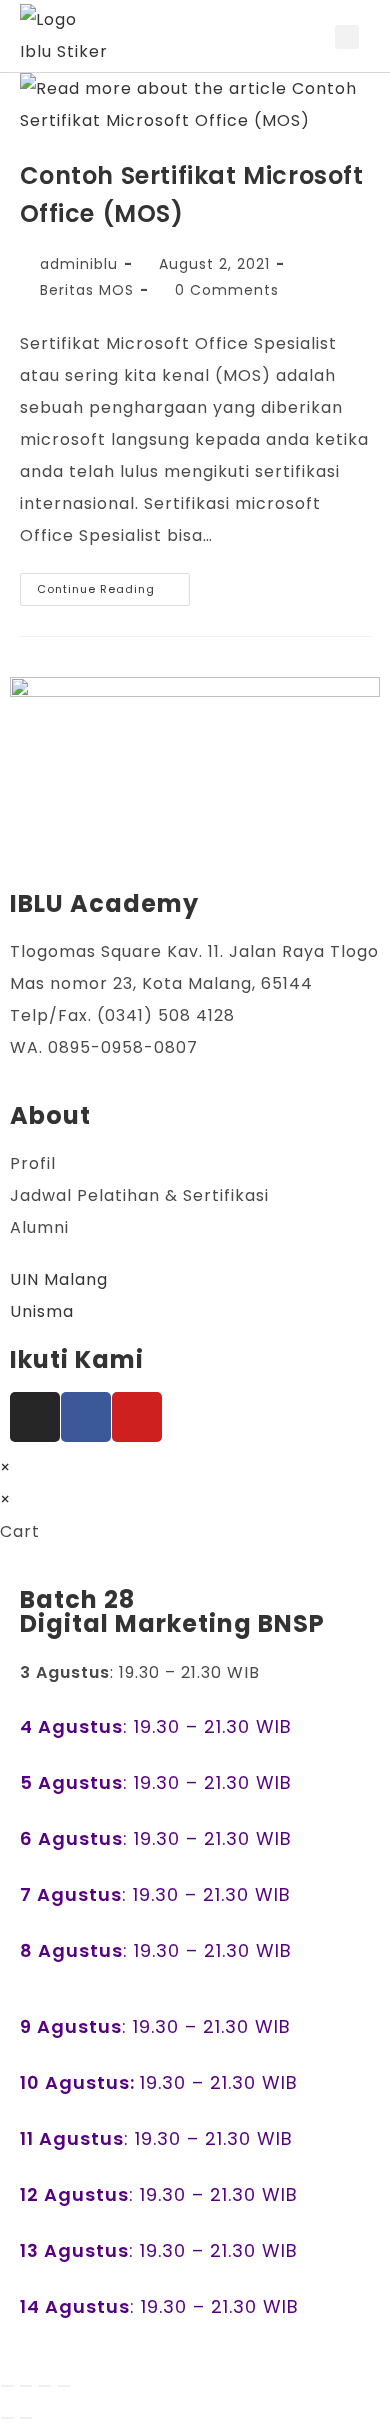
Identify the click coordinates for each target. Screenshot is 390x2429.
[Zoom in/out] (7, 2386)
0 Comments (227, 290)
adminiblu (79, 264)
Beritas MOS (87, 290)
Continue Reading (113, 585)
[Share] (45, 2386)
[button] (313, 36)
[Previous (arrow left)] (7, 2418)
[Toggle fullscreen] (26, 2386)
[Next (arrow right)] (26, 2418)
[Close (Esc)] (64, 2386)
